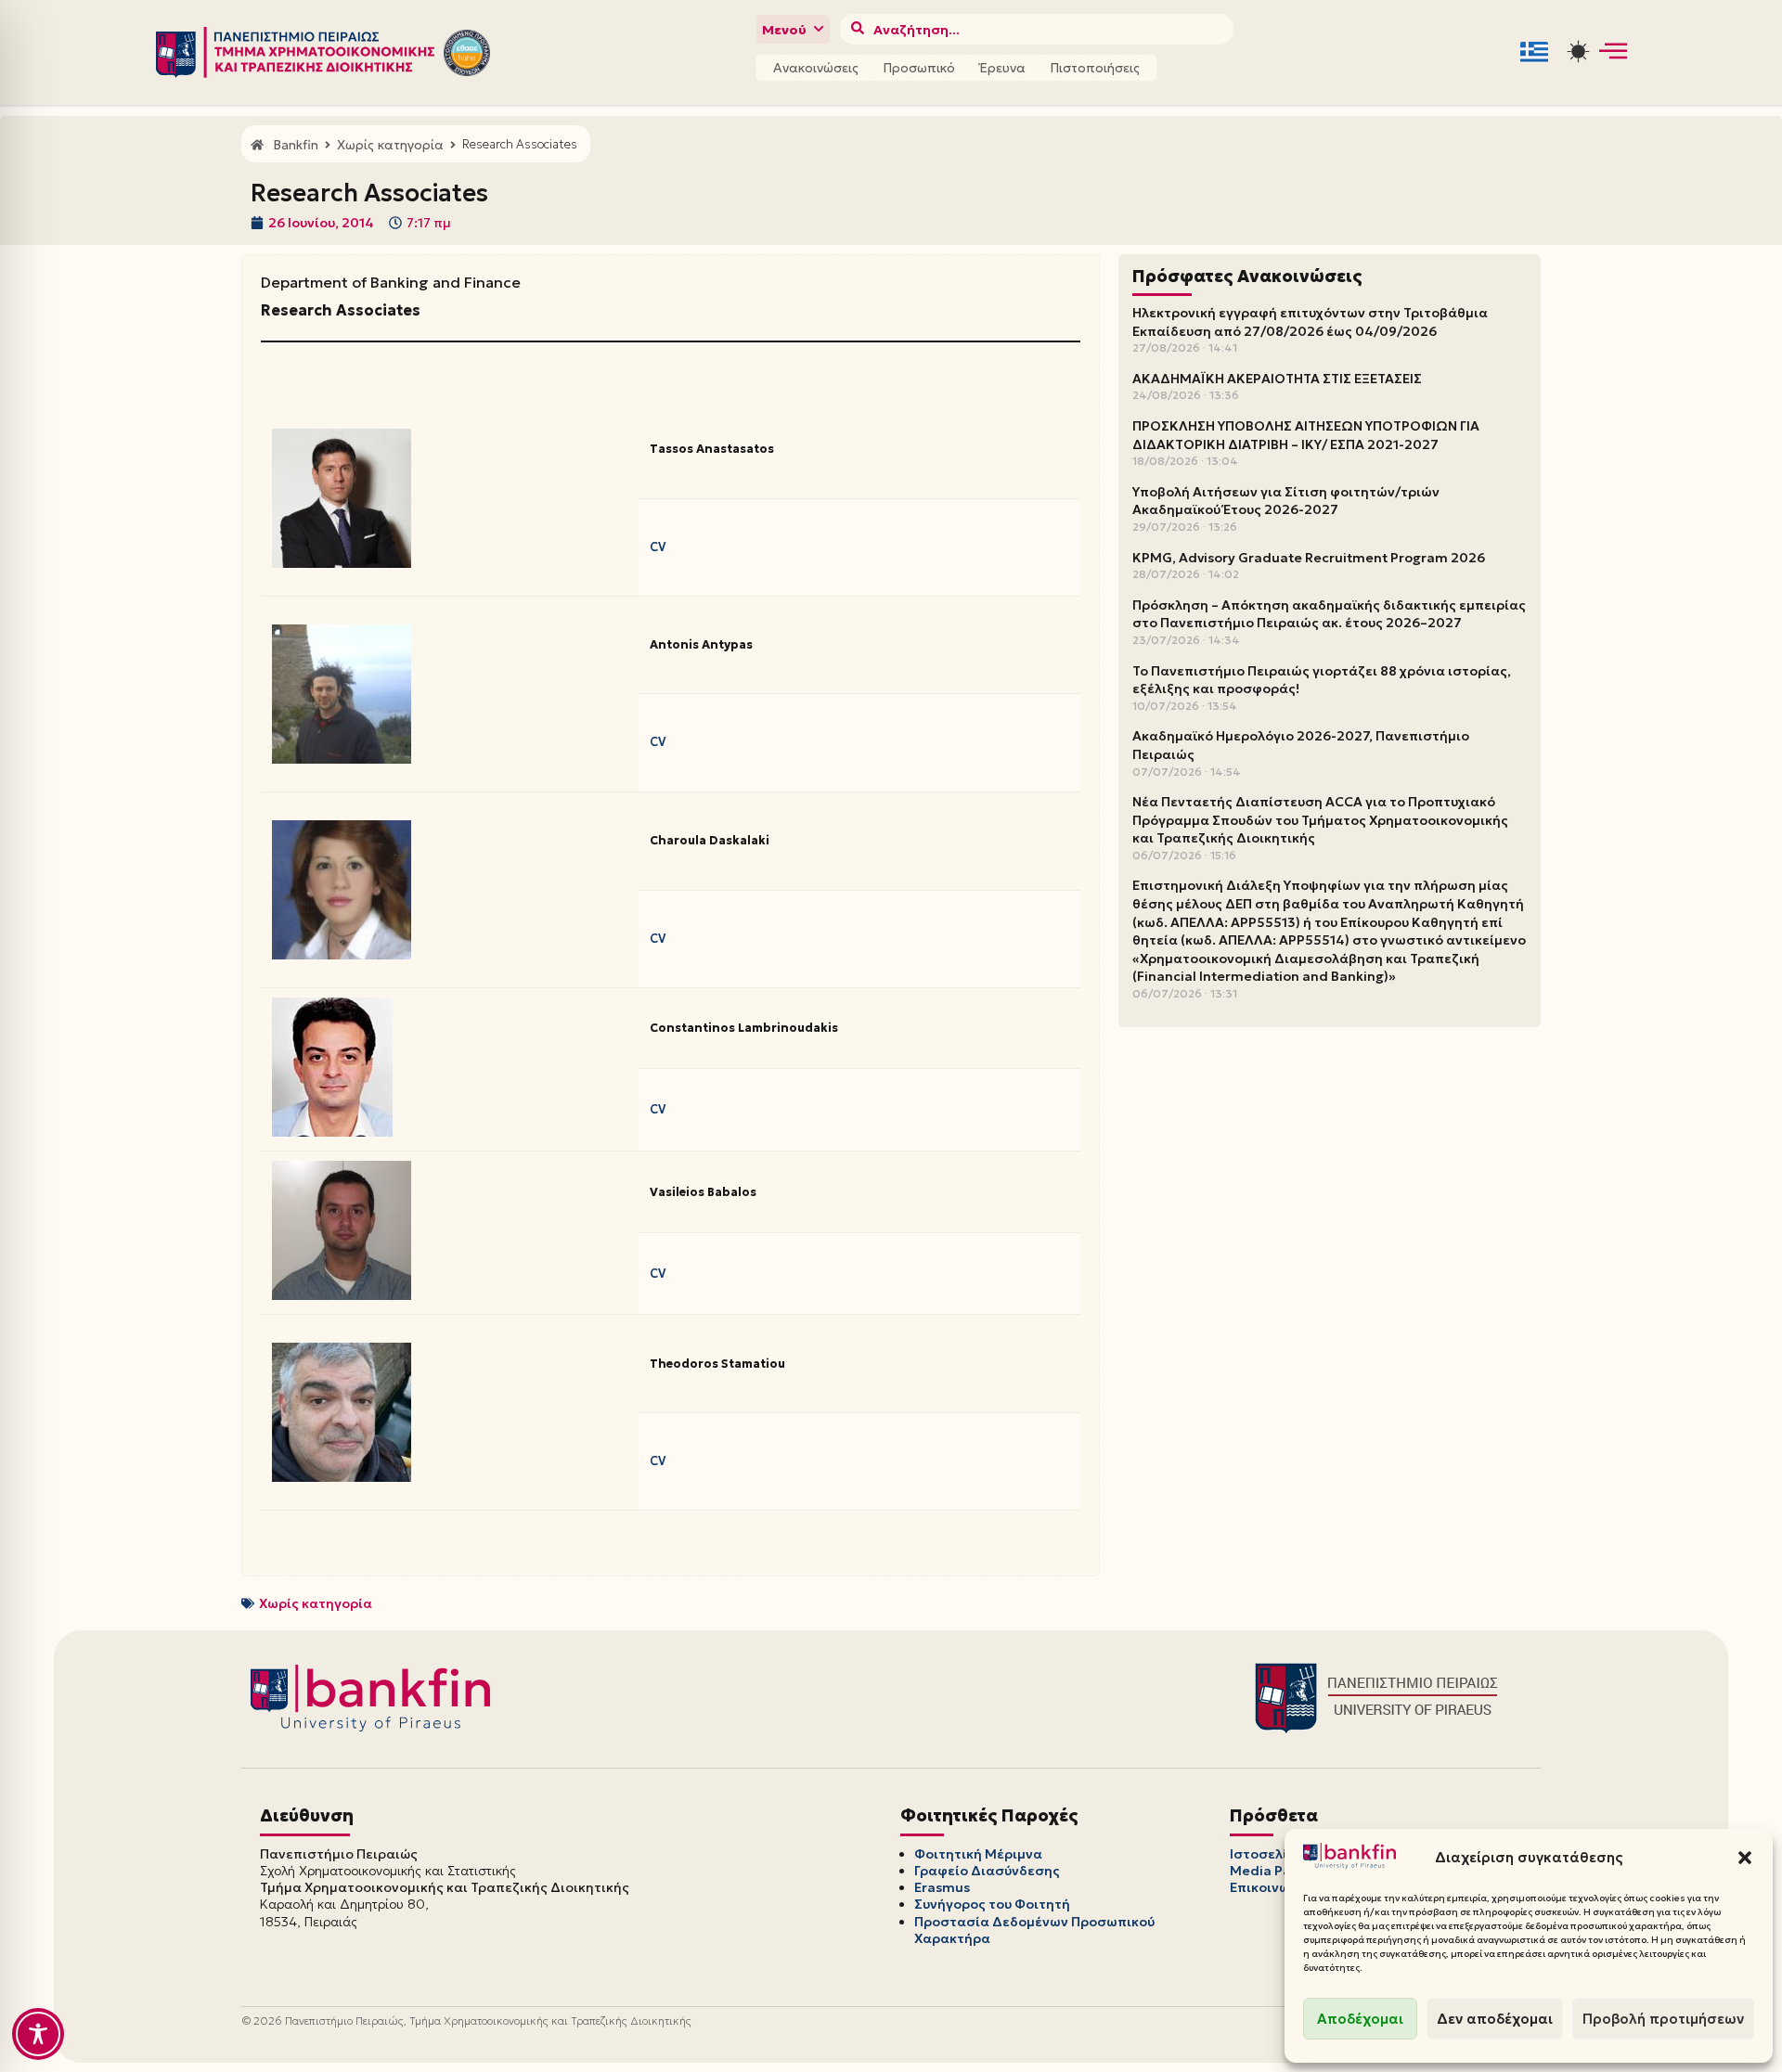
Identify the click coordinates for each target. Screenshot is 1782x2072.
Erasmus (942, 1887)
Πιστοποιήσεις (1095, 68)
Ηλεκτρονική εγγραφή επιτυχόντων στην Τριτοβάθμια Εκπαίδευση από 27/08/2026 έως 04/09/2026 (1310, 322)
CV (658, 547)
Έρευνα (1002, 68)
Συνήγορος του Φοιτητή (992, 1904)
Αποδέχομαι (1360, 2019)
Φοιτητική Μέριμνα (978, 1854)
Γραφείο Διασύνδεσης (987, 1871)
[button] (1745, 1858)
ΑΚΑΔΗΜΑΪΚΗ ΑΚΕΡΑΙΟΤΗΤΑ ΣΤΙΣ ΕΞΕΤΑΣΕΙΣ (1277, 379)
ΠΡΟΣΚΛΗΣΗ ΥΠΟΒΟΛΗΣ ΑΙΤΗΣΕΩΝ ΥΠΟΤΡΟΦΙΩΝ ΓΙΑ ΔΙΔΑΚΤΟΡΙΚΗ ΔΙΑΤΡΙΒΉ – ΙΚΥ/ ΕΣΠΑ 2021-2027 (1306, 435)
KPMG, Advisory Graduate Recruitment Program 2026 (1309, 558)
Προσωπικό (919, 68)
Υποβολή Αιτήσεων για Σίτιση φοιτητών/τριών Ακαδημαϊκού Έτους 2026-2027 (1286, 501)
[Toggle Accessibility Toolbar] (38, 2034)
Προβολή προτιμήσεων (1663, 2019)
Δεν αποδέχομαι (1495, 2019)
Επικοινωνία (1271, 1887)
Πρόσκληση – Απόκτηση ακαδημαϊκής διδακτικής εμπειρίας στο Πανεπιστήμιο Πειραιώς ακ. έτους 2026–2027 (1329, 614)
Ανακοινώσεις (816, 68)
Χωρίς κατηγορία (316, 1603)
